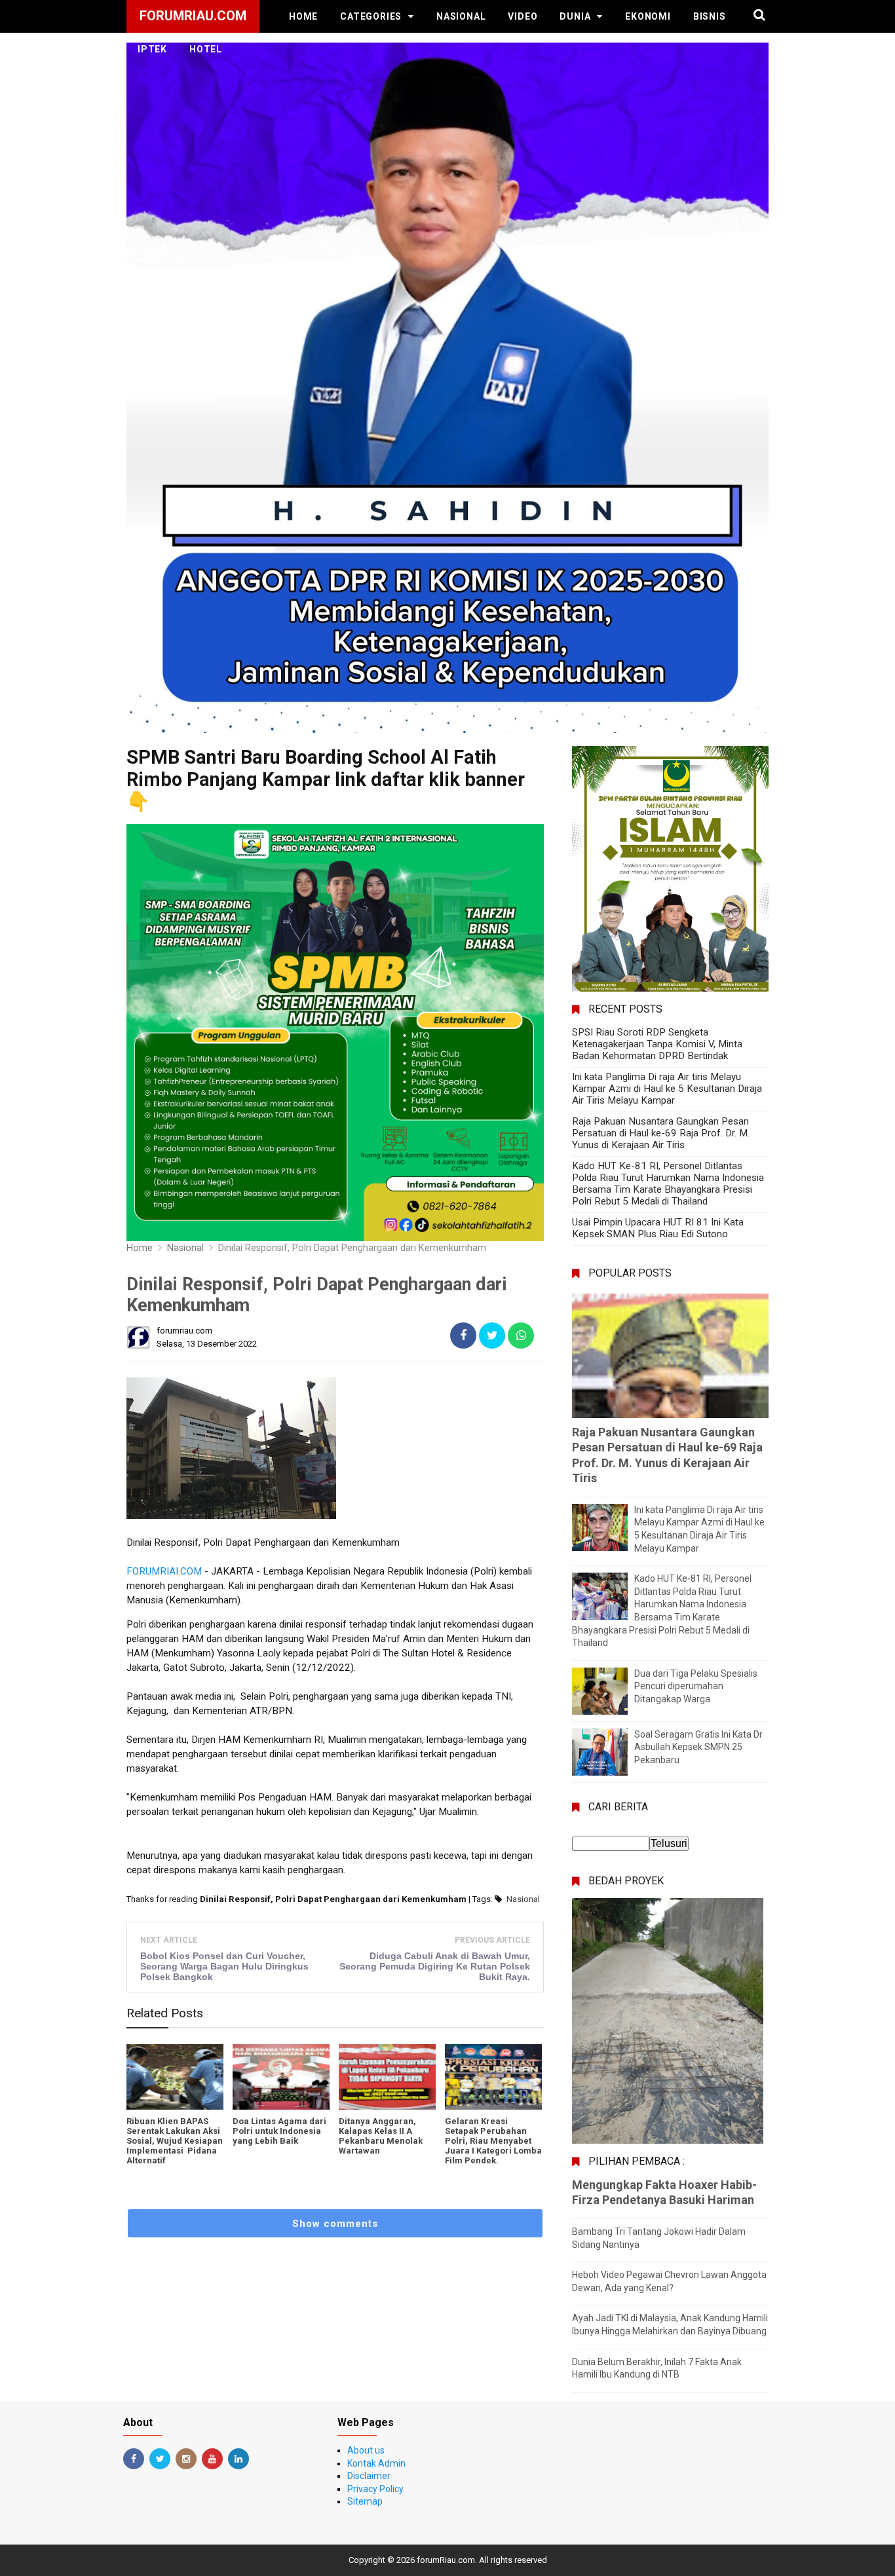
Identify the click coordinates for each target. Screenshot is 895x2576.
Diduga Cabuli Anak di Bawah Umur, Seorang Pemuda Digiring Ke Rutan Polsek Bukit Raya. (435, 1966)
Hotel (206, 49)
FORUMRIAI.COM (164, 1571)
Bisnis (710, 16)
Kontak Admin (376, 2463)
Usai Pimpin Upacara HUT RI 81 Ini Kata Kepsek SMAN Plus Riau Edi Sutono (658, 1228)
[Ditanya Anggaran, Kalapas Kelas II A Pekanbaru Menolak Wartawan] (387, 2077)
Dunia (575, 16)
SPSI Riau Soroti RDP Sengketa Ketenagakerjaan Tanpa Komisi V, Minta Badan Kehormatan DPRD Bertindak (657, 1044)
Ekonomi (648, 16)
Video (523, 16)
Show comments (335, 2224)
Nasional (461, 16)
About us (366, 2450)
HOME (303, 16)
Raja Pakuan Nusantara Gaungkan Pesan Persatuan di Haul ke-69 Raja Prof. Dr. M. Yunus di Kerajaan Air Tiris (661, 1133)
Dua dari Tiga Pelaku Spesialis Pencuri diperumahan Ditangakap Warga (696, 1686)
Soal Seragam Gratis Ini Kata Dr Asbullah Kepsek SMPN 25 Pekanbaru (698, 1747)
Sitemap (365, 2501)
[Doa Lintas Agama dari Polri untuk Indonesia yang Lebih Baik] (281, 2077)
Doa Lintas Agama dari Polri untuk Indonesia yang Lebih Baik (279, 2131)
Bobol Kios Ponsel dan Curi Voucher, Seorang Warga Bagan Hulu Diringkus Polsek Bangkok (224, 1966)
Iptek (152, 49)
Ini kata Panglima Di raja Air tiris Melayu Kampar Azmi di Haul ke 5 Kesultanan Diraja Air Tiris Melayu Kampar (667, 1089)
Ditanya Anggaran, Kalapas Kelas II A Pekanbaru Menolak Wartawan (381, 2136)
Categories (371, 16)
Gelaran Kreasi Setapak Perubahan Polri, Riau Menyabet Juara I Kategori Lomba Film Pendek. (493, 2141)
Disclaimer (369, 2476)
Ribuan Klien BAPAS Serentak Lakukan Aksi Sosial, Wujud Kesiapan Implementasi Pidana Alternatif (175, 2141)
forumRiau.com (446, 2560)
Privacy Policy (375, 2489)
